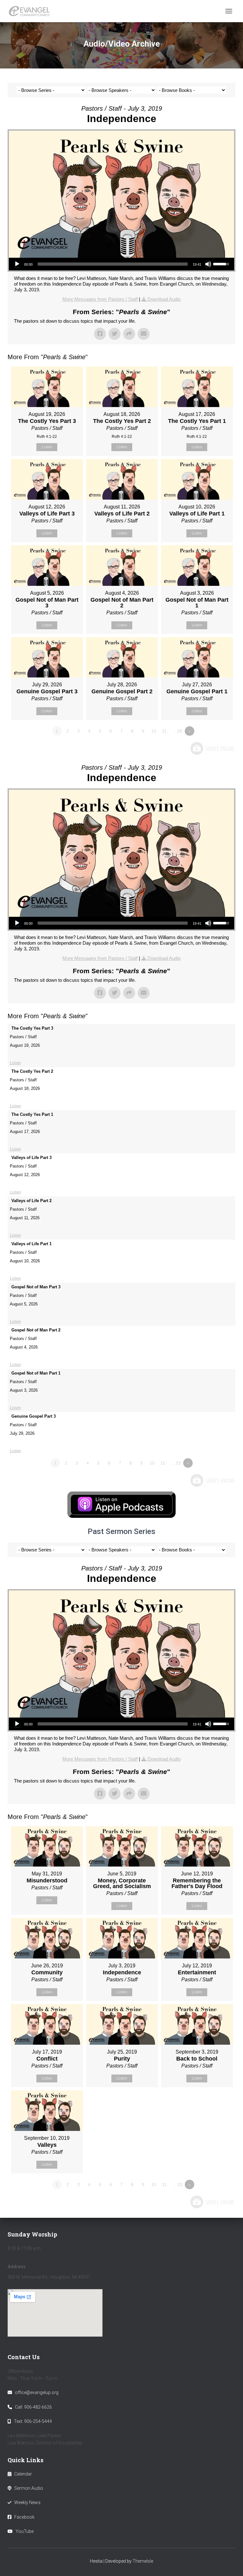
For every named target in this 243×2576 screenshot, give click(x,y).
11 (164, 731)
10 (154, 731)
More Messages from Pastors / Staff (100, 299)
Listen (47, 447)
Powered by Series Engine (212, 748)
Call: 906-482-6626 (33, 2407)
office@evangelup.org (37, 2392)
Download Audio (164, 299)
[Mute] (208, 264)
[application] (121, 264)
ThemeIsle (143, 2561)
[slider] (113, 264)
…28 (178, 731)
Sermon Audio (29, 2488)
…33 (176, 1463)
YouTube (25, 2531)
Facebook (24, 2517)
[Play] (17, 264)
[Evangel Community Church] (31, 11)
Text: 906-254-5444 (33, 2421)
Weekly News (27, 2502)
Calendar (23, 2474)
